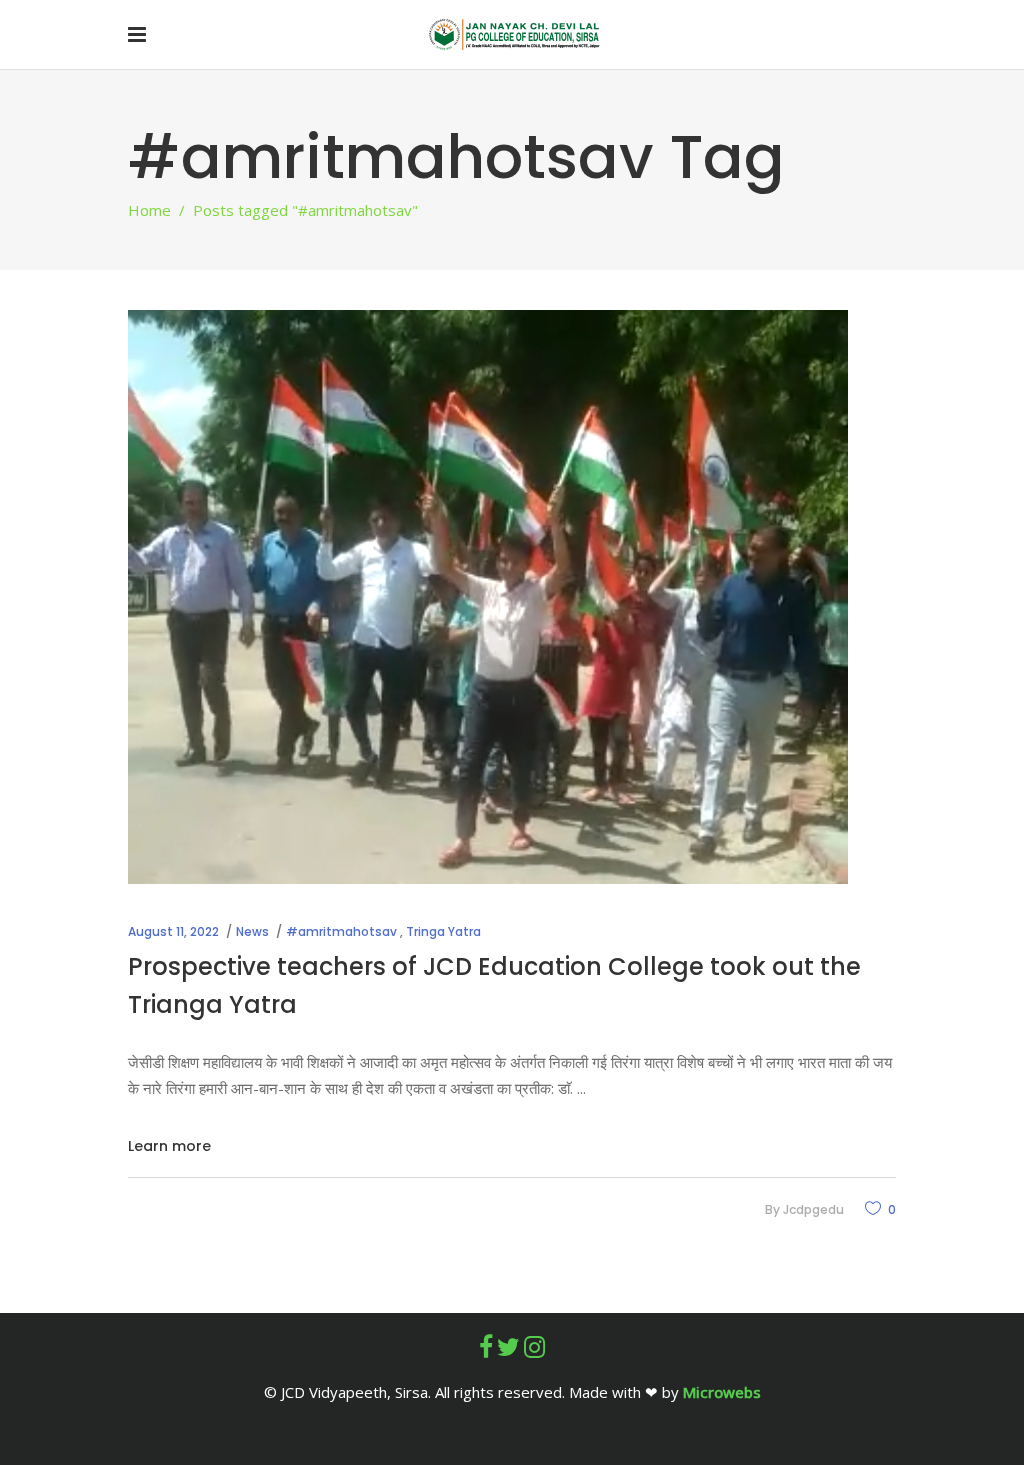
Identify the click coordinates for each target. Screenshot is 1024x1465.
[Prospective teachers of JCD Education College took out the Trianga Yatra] (488, 597)
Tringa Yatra (443, 931)
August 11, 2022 (173, 931)
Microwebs (722, 1392)
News (252, 931)
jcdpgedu (813, 1209)
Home (149, 210)
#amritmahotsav (341, 931)
